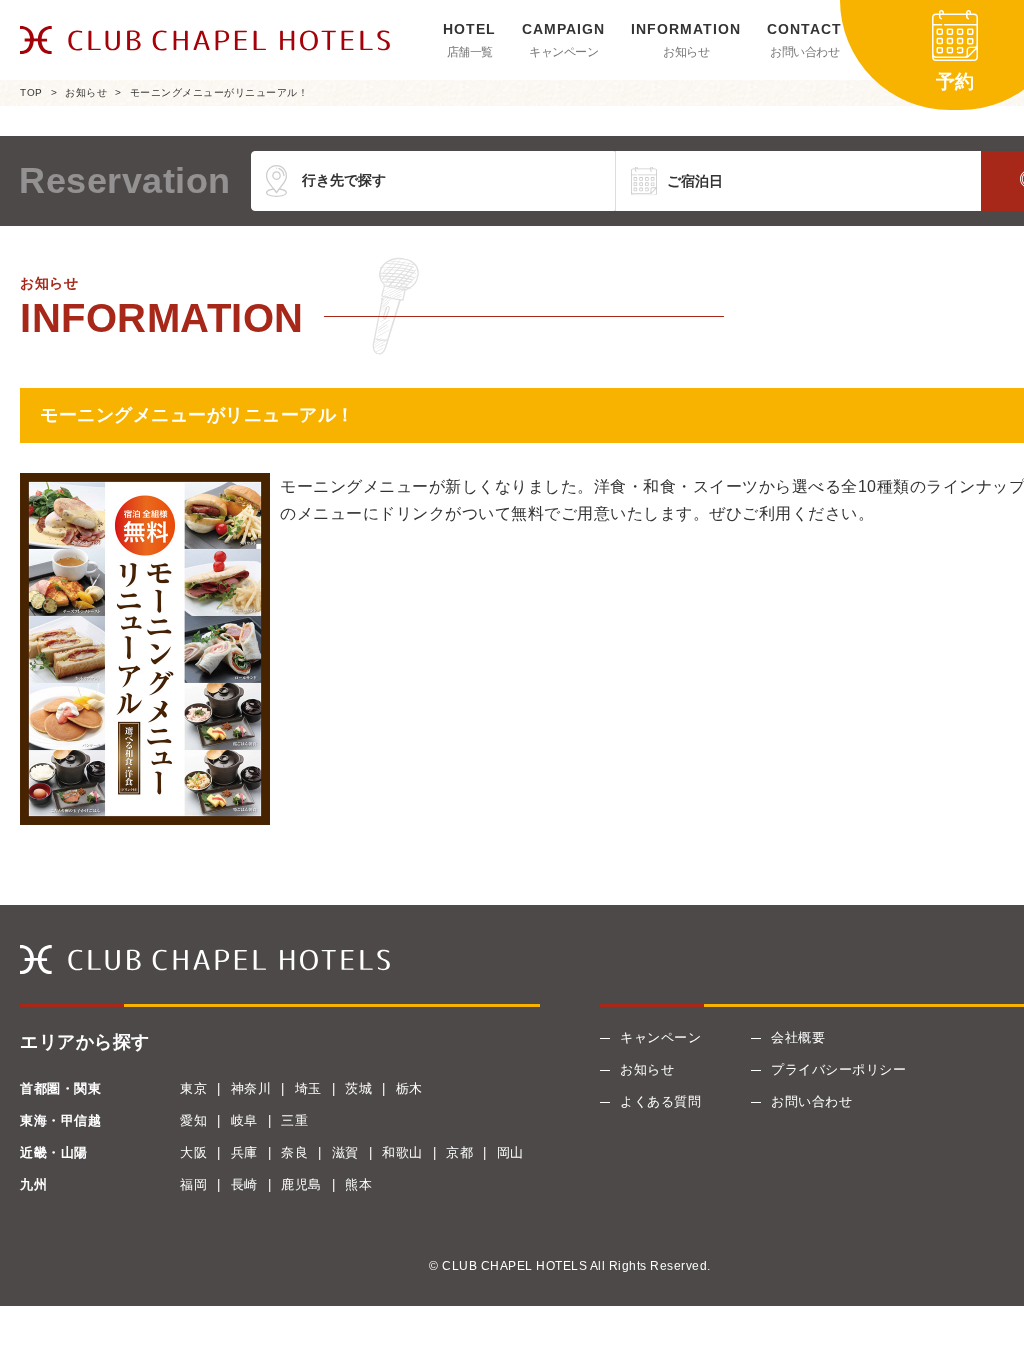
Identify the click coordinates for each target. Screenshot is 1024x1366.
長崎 (244, 1184)
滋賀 (345, 1152)
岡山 (510, 1152)
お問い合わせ (804, 52)
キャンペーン (563, 52)
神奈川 (251, 1088)
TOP (31, 92)
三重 (294, 1120)
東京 (193, 1088)
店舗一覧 (470, 52)
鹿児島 (301, 1184)
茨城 (358, 1088)
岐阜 (244, 1120)
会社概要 (798, 1037)
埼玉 (308, 1088)
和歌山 (402, 1152)
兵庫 (244, 1152)
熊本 (358, 1184)
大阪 (193, 1152)
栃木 (409, 1088)
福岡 (193, 1184)
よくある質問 (660, 1101)
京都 (459, 1152)
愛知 (193, 1120)
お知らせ (686, 52)
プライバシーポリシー (838, 1069)
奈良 (294, 1152)
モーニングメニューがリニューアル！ (219, 92)
